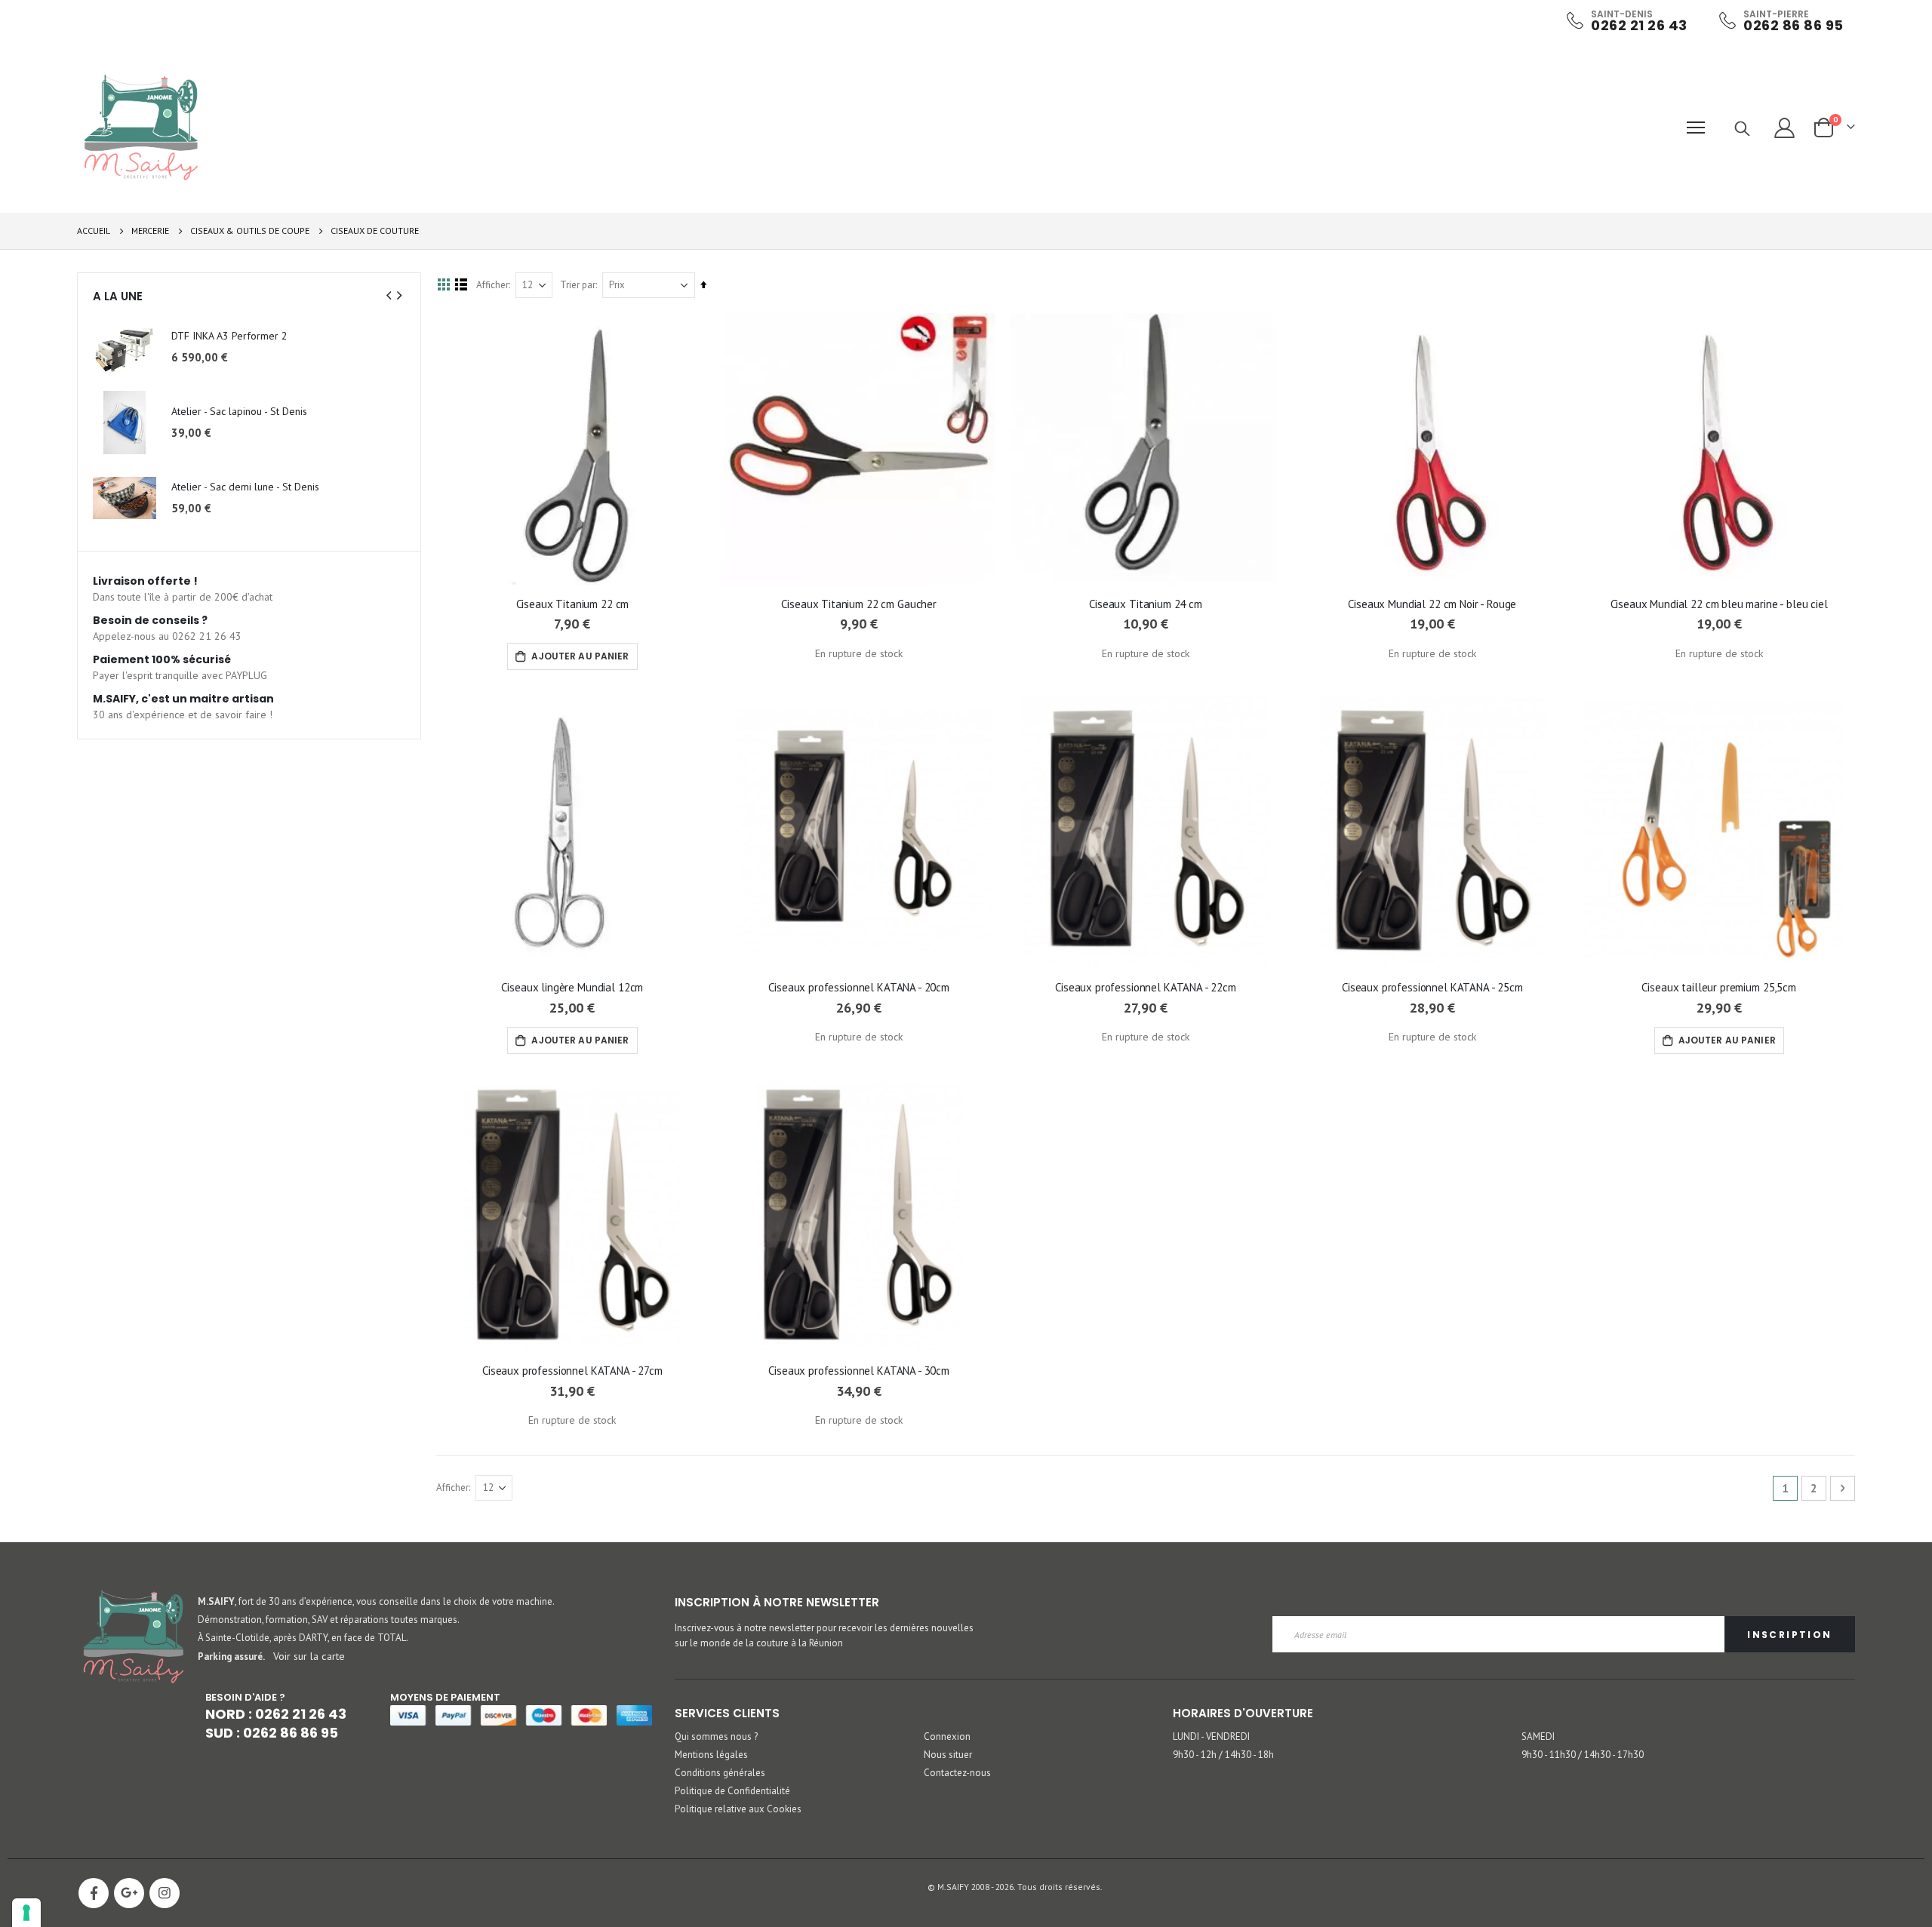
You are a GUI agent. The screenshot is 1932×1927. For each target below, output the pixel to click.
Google (129, 1893)
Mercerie (150, 231)
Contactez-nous (957, 1773)
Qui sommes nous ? (716, 1736)
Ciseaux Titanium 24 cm (1146, 604)
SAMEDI (1538, 1736)
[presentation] (389, 296)
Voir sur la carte (309, 1656)
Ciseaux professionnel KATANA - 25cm (1432, 987)
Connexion (947, 1736)
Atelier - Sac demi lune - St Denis (245, 487)
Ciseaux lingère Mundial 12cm (572, 987)
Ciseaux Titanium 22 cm (573, 604)
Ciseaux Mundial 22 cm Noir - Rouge (1432, 604)
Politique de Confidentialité (732, 1791)
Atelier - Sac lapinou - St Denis (239, 411)
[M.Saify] (141, 128)
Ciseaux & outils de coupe (250, 231)
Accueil (94, 231)
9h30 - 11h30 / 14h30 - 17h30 (1583, 1755)
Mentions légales (711, 1755)
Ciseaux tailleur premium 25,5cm (1718, 987)
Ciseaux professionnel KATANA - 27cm (572, 1371)
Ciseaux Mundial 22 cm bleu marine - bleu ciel (1719, 604)
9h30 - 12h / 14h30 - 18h (1223, 1755)
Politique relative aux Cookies (738, 1809)
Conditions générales (720, 1773)
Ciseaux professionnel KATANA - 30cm (859, 1371)
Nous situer (948, 1755)
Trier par (578, 285)
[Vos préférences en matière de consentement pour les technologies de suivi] (26, 1913)
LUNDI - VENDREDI (1211, 1736)
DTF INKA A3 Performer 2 (229, 336)
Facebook (94, 1893)
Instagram (165, 1893)
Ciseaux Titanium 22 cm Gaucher (859, 604)
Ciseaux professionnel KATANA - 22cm (1146, 987)
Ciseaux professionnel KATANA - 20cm (859, 987)
